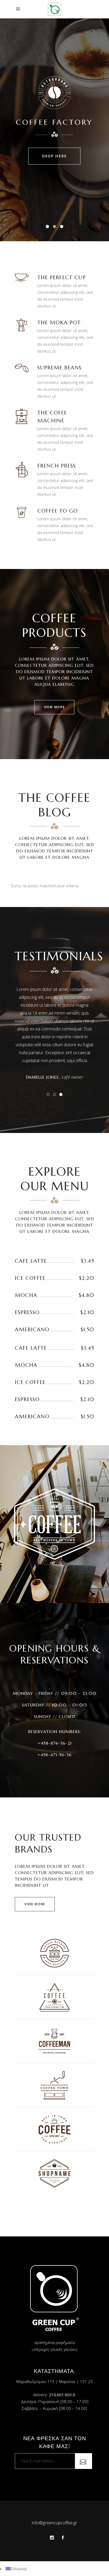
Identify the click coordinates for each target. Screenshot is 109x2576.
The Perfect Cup (62, 278)
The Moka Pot (59, 323)
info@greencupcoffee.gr (54, 2523)
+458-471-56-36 (54, 1755)
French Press (56, 466)
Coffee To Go (58, 511)
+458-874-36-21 (55, 1743)
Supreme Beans (59, 368)
